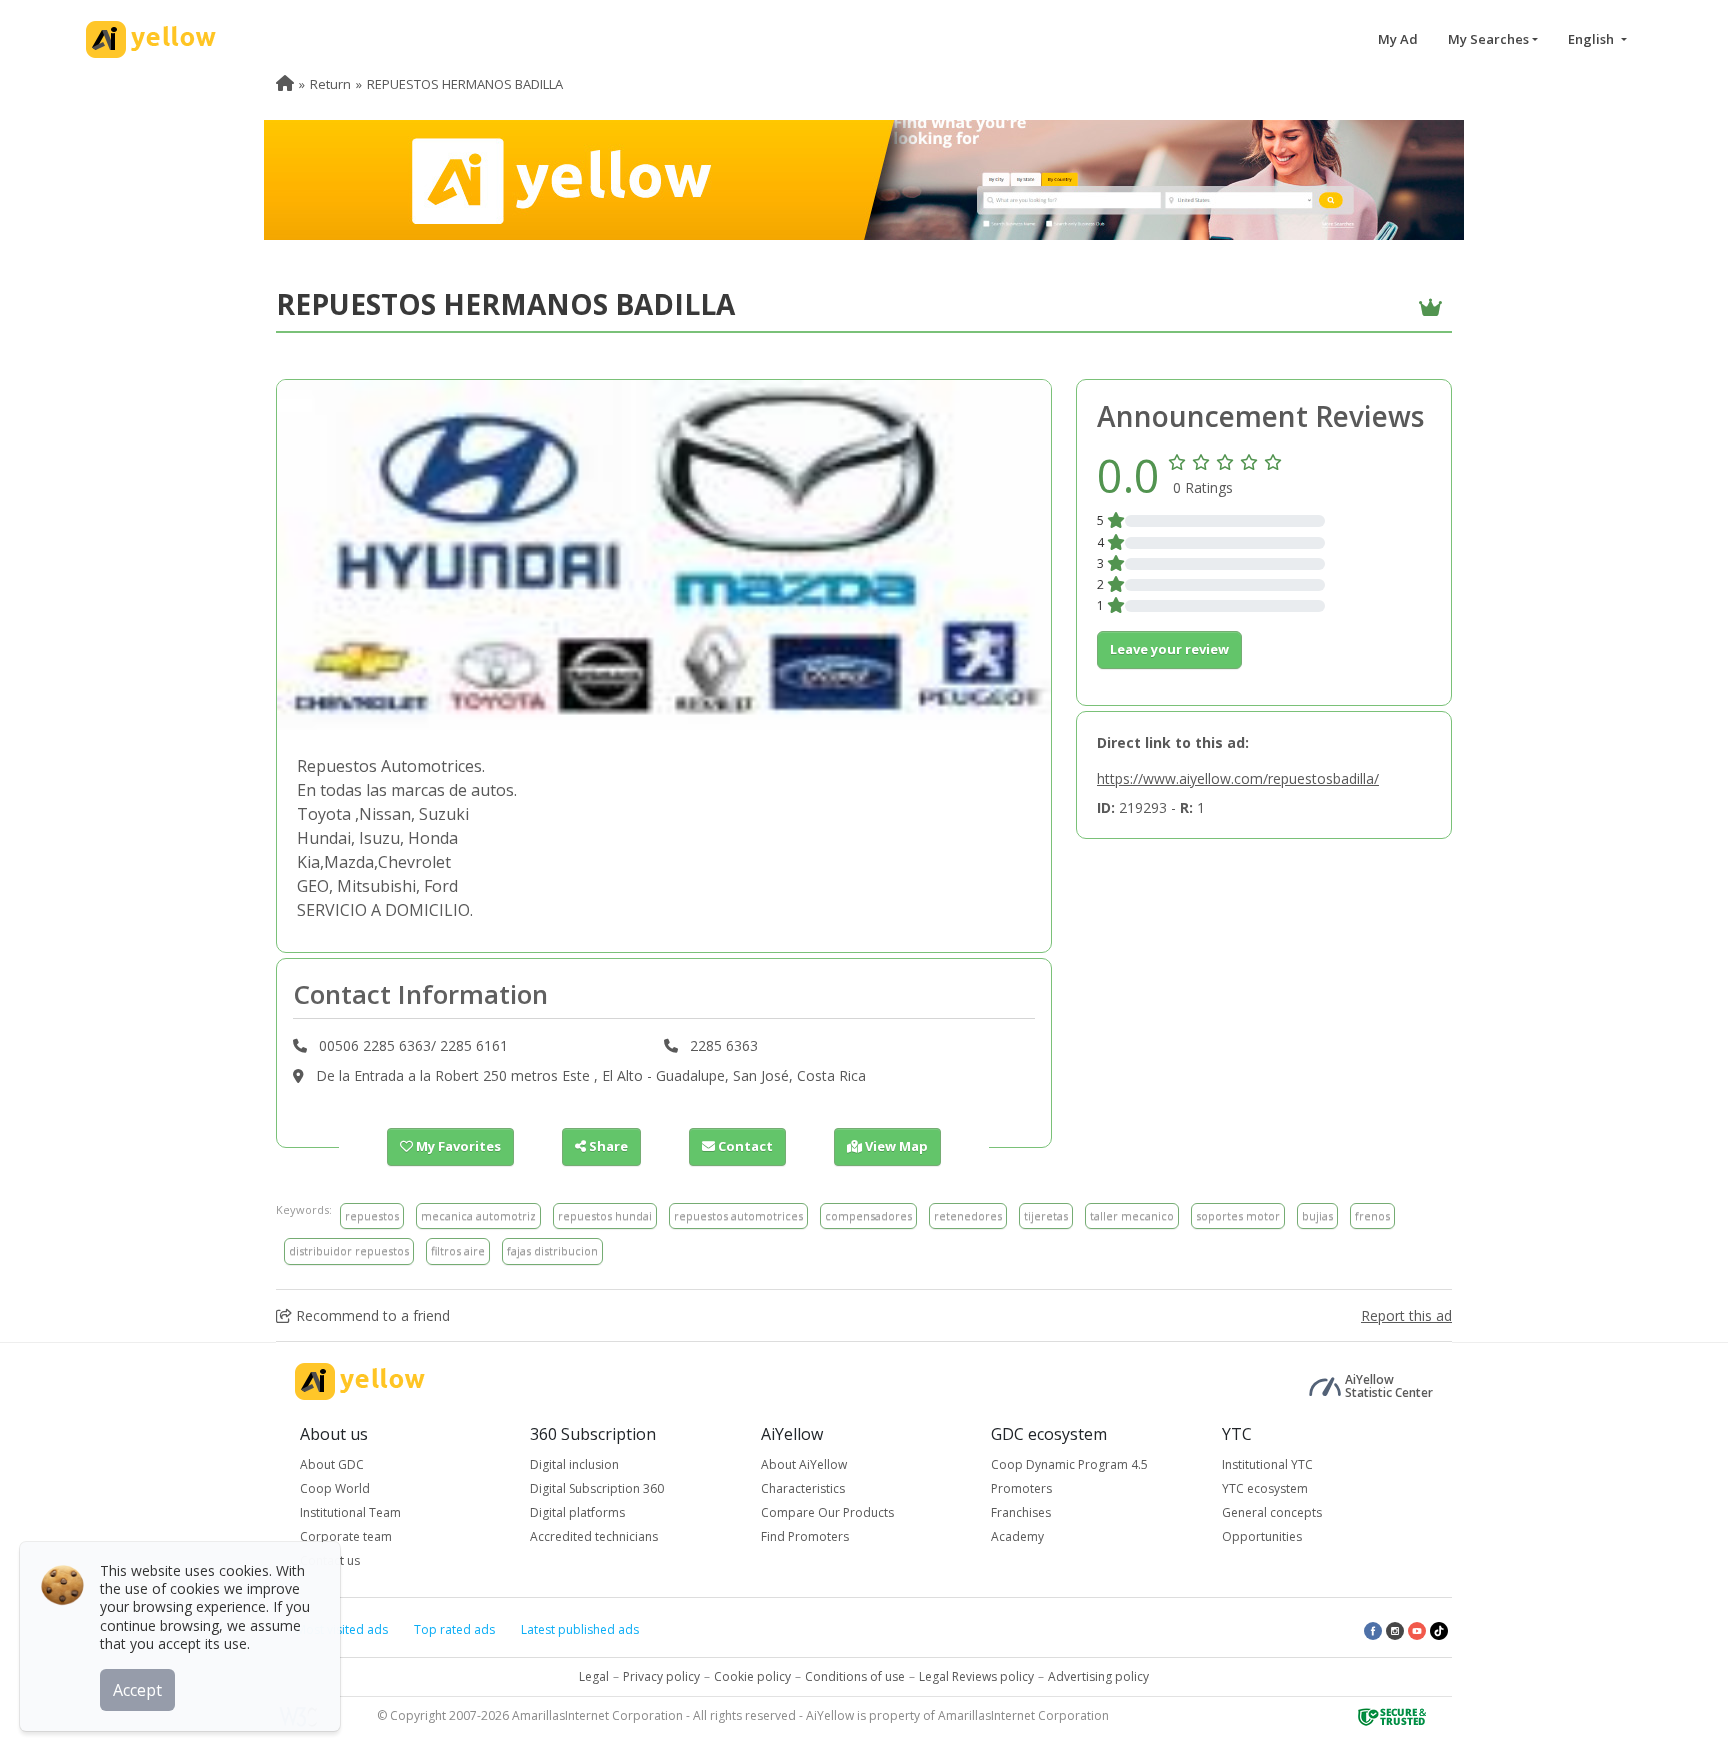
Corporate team (346, 1536)
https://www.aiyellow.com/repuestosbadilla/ (1238, 778)
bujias (1317, 1215)
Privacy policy (661, 1676)
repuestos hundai (605, 1215)
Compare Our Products (827, 1512)
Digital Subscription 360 (597, 1488)
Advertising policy (1098, 1676)
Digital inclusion (574, 1464)
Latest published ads (580, 1629)
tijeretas (1046, 1215)
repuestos (372, 1215)
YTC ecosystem (1265, 1488)
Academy (1017, 1536)
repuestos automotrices (738, 1215)
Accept (137, 1690)
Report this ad (1406, 1315)
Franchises (1021, 1512)
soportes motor (1238, 1215)
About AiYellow (804, 1464)
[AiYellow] (360, 1381)
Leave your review (1169, 649)
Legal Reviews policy (976, 1676)
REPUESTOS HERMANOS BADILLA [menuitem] (465, 84)
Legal (594, 1676)
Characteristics (803, 1488)
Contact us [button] (330, 1560)
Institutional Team (350, 1512)
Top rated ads (454, 1629)
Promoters (1021, 1488)
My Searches (1488, 39)
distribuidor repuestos (349, 1250)
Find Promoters (805, 1536)
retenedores (968, 1215)
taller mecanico (1132, 1215)
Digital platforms (577, 1512)
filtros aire (458, 1250)
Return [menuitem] (330, 84)
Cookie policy (752, 1676)
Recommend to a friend (371, 1315)
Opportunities (1262, 1536)
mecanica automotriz (478, 1215)
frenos (1372, 1215)
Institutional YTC (1267, 1464)
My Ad (1398, 39)
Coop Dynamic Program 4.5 (1069, 1464)
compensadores (868, 1215)
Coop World (335, 1488)
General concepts (1272, 1512)
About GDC (332, 1464)
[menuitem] (285, 84)
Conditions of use (855, 1676)
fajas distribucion (552, 1250)
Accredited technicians (594, 1536)
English (1592, 39)
